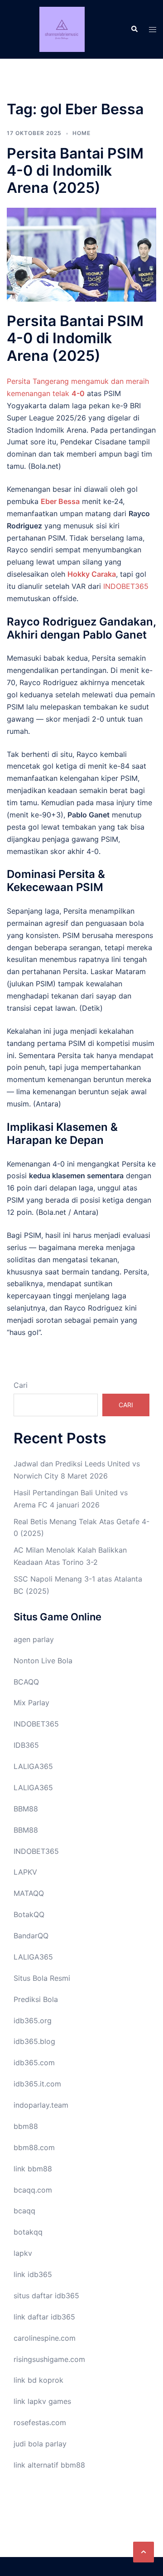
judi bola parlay (40, 2444)
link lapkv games (42, 2401)
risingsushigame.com (49, 2359)
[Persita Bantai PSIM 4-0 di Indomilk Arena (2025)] (81, 254)
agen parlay (34, 1639)
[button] (144, 2552)
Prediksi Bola (36, 1999)
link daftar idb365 (44, 2317)
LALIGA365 (33, 1766)
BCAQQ (26, 1682)
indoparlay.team (41, 2105)
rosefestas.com (40, 2422)
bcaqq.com (33, 2190)
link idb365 (33, 2274)
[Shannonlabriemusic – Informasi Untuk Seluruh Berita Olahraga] (62, 28)
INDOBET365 (126, 586)
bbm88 (26, 2126)
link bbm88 (33, 2169)
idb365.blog (34, 2041)
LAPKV (25, 1872)
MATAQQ (29, 1893)
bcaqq (24, 2211)
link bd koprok (38, 2380)
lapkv (23, 2253)
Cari (21, 1385)
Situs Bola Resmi (42, 1978)
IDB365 (26, 1745)
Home (81, 133)
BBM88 (26, 1809)
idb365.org (33, 2021)
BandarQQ (31, 1936)
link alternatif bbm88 (49, 2465)
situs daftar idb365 (46, 2296)
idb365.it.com (37, 2084)
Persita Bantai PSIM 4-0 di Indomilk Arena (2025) (75, 171)
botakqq (28, 2232)
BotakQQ (29, 1914)
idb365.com (34, 2063)
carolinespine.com (45, 2338)
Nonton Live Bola (43, 1661)
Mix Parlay (31, 1703)
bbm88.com (34, 2147)
